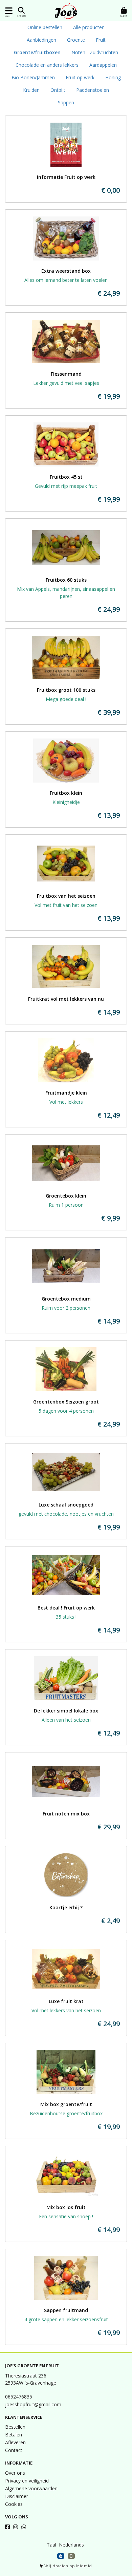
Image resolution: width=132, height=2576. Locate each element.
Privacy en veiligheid (27, 2481)
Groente (76, 40)
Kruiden (31, 90)
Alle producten (89, 27)
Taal (51, 2545)
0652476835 (19, 2397)
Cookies (14, 2504)
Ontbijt (58, 90)
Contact (14, 2450)
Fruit (101, 40)
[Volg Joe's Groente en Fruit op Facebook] (7, 2527)
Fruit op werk (80, 77)
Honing (113, 77)
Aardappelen (103, 65)
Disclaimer (17, 2496)
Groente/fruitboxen (37, 52)
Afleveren (15, 2442)
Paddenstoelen (93, 90)
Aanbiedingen (41, 40)
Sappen (66, 102)
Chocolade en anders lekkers (47, 65)
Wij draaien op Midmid (68, 2566)
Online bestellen (45, 27)
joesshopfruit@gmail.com (33, 2404)
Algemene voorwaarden (31, 2488)
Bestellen (15, 2427)
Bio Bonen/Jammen (33, 77)
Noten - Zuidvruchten (95, 52)
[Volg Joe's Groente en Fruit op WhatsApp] (24, 2527)
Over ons (15, 2473)
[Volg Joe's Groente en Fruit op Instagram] (16, 2527)
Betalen (14, 2435)
